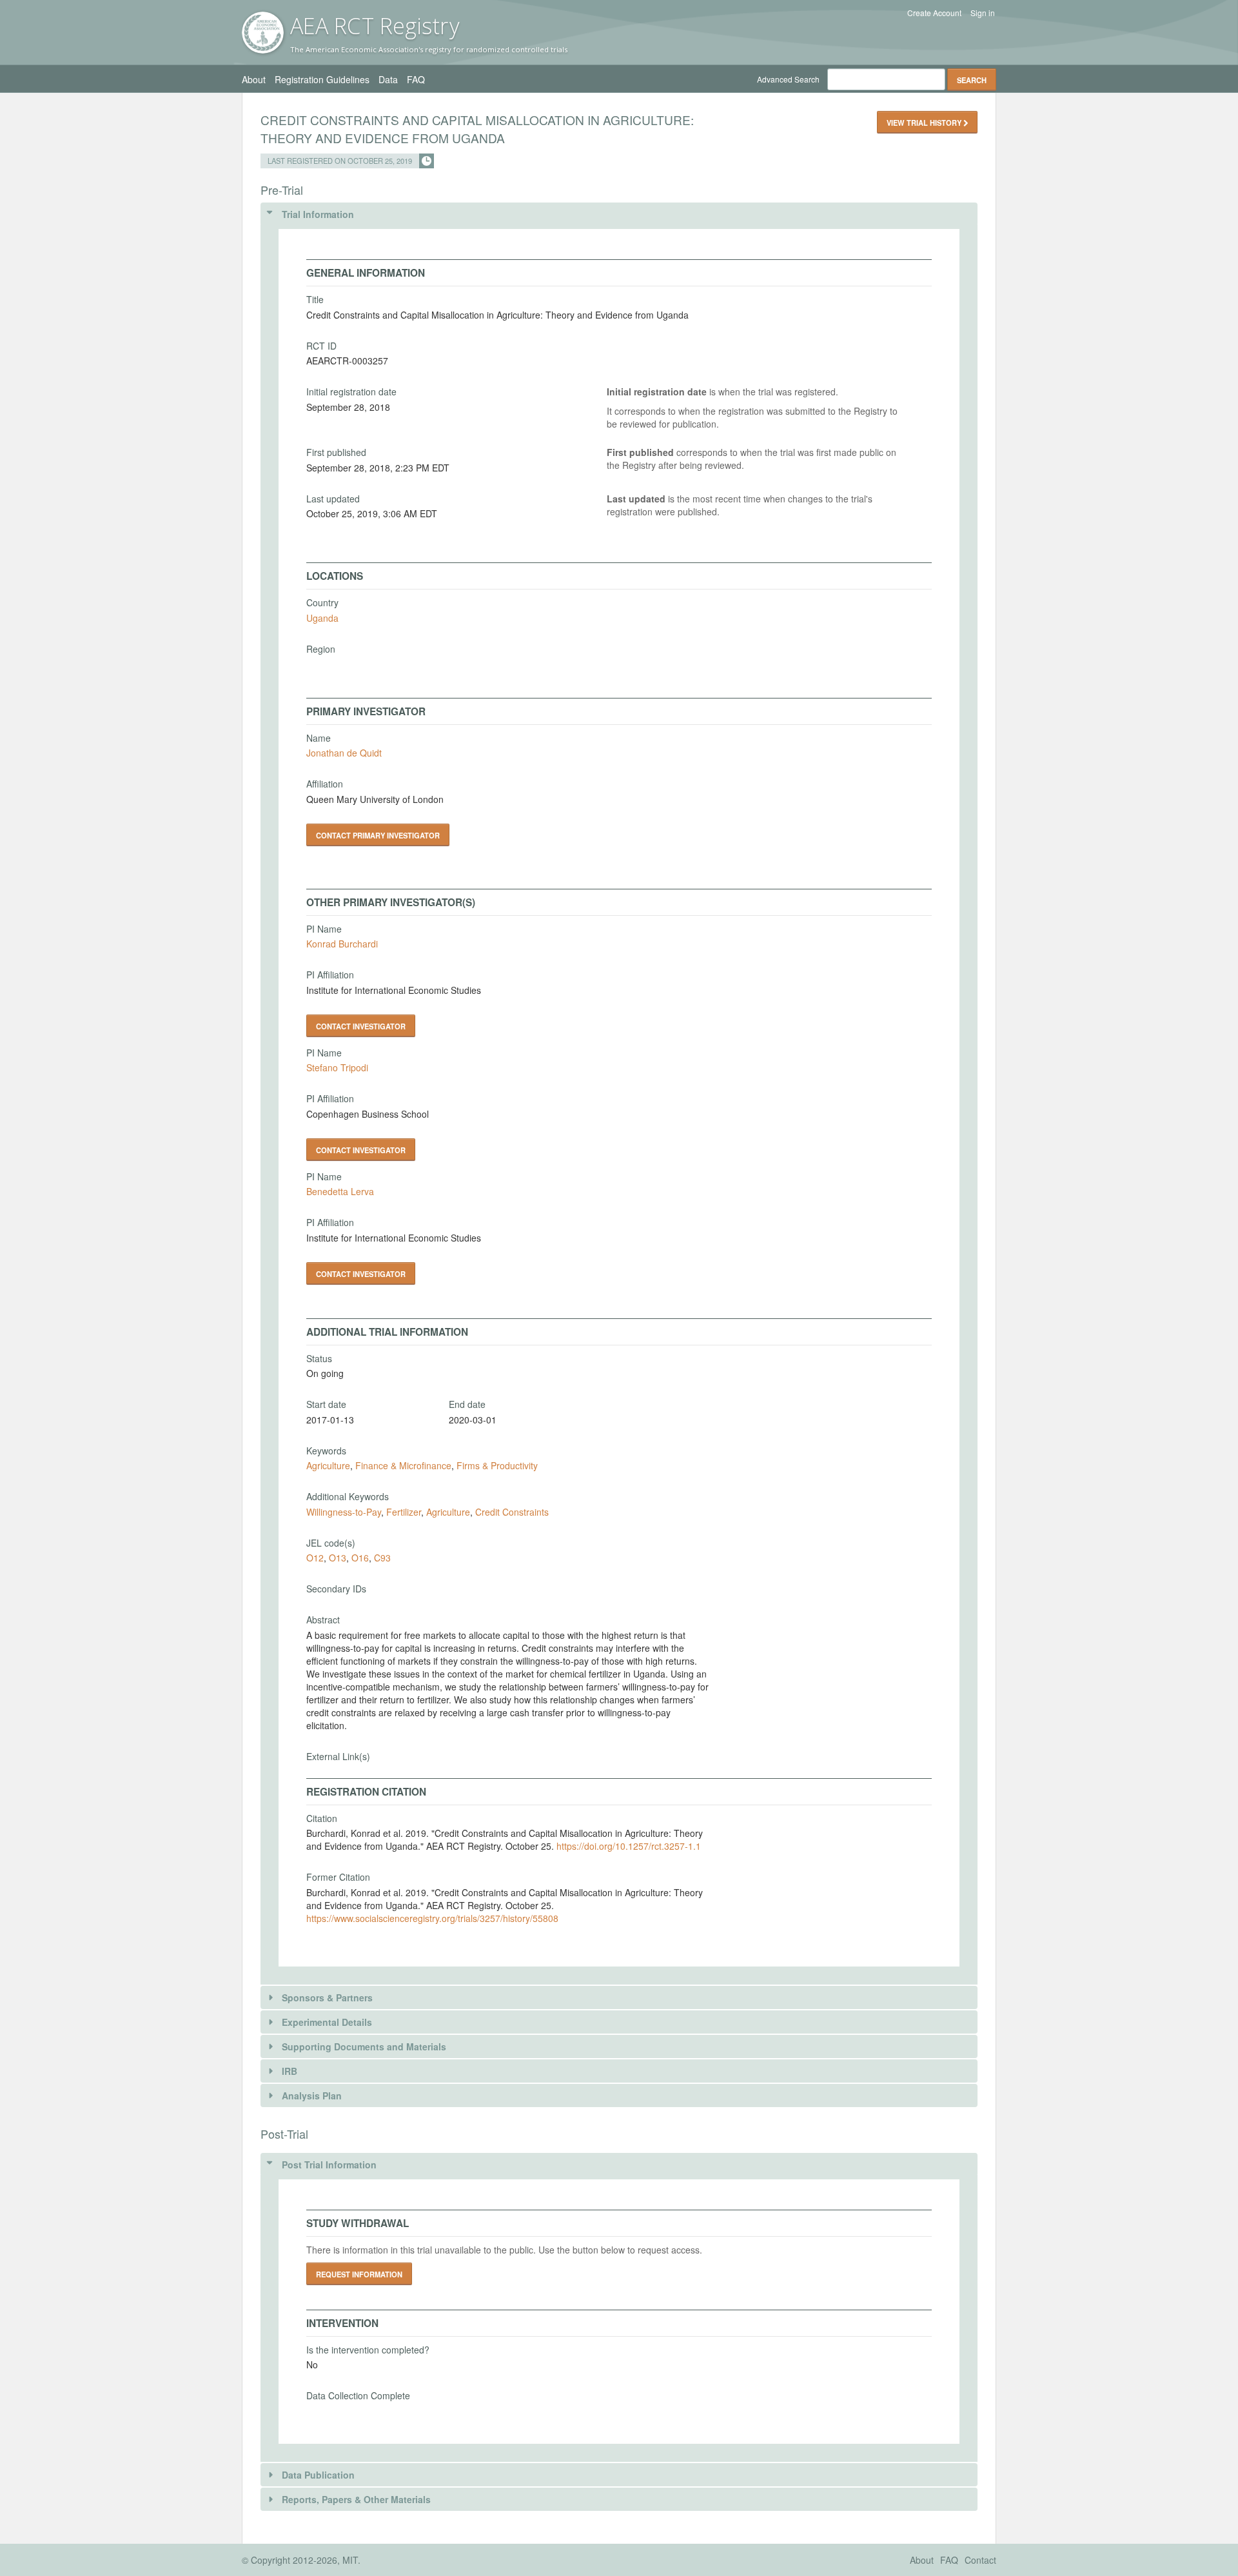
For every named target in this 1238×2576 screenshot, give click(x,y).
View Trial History (925, 123)
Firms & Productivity (497, 1465)
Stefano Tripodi (337, 1067)
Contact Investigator (361, 1026)
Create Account (934, 13)
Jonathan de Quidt (344, 753)
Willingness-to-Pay (344, 1512)
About (254, 79)
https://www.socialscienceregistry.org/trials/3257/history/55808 (432, 1918)
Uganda (322, 618)
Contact (980, 2560)
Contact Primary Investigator (378, 835)
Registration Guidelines (322, 79)
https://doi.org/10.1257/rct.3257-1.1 (629, 1846)
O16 (360, 1558)
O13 (338, 1558)
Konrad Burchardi (342, 944)
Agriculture (328, 1465)
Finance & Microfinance (403, 1465)
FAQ (416, 79)
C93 (382, 1558)
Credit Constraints (512, 1512)
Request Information (359, 2274)
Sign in (983, 13)
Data (388, 79)
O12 (315, 1558)
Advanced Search (788, 79)
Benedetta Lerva (340, 1191)
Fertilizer (404, 1512)
